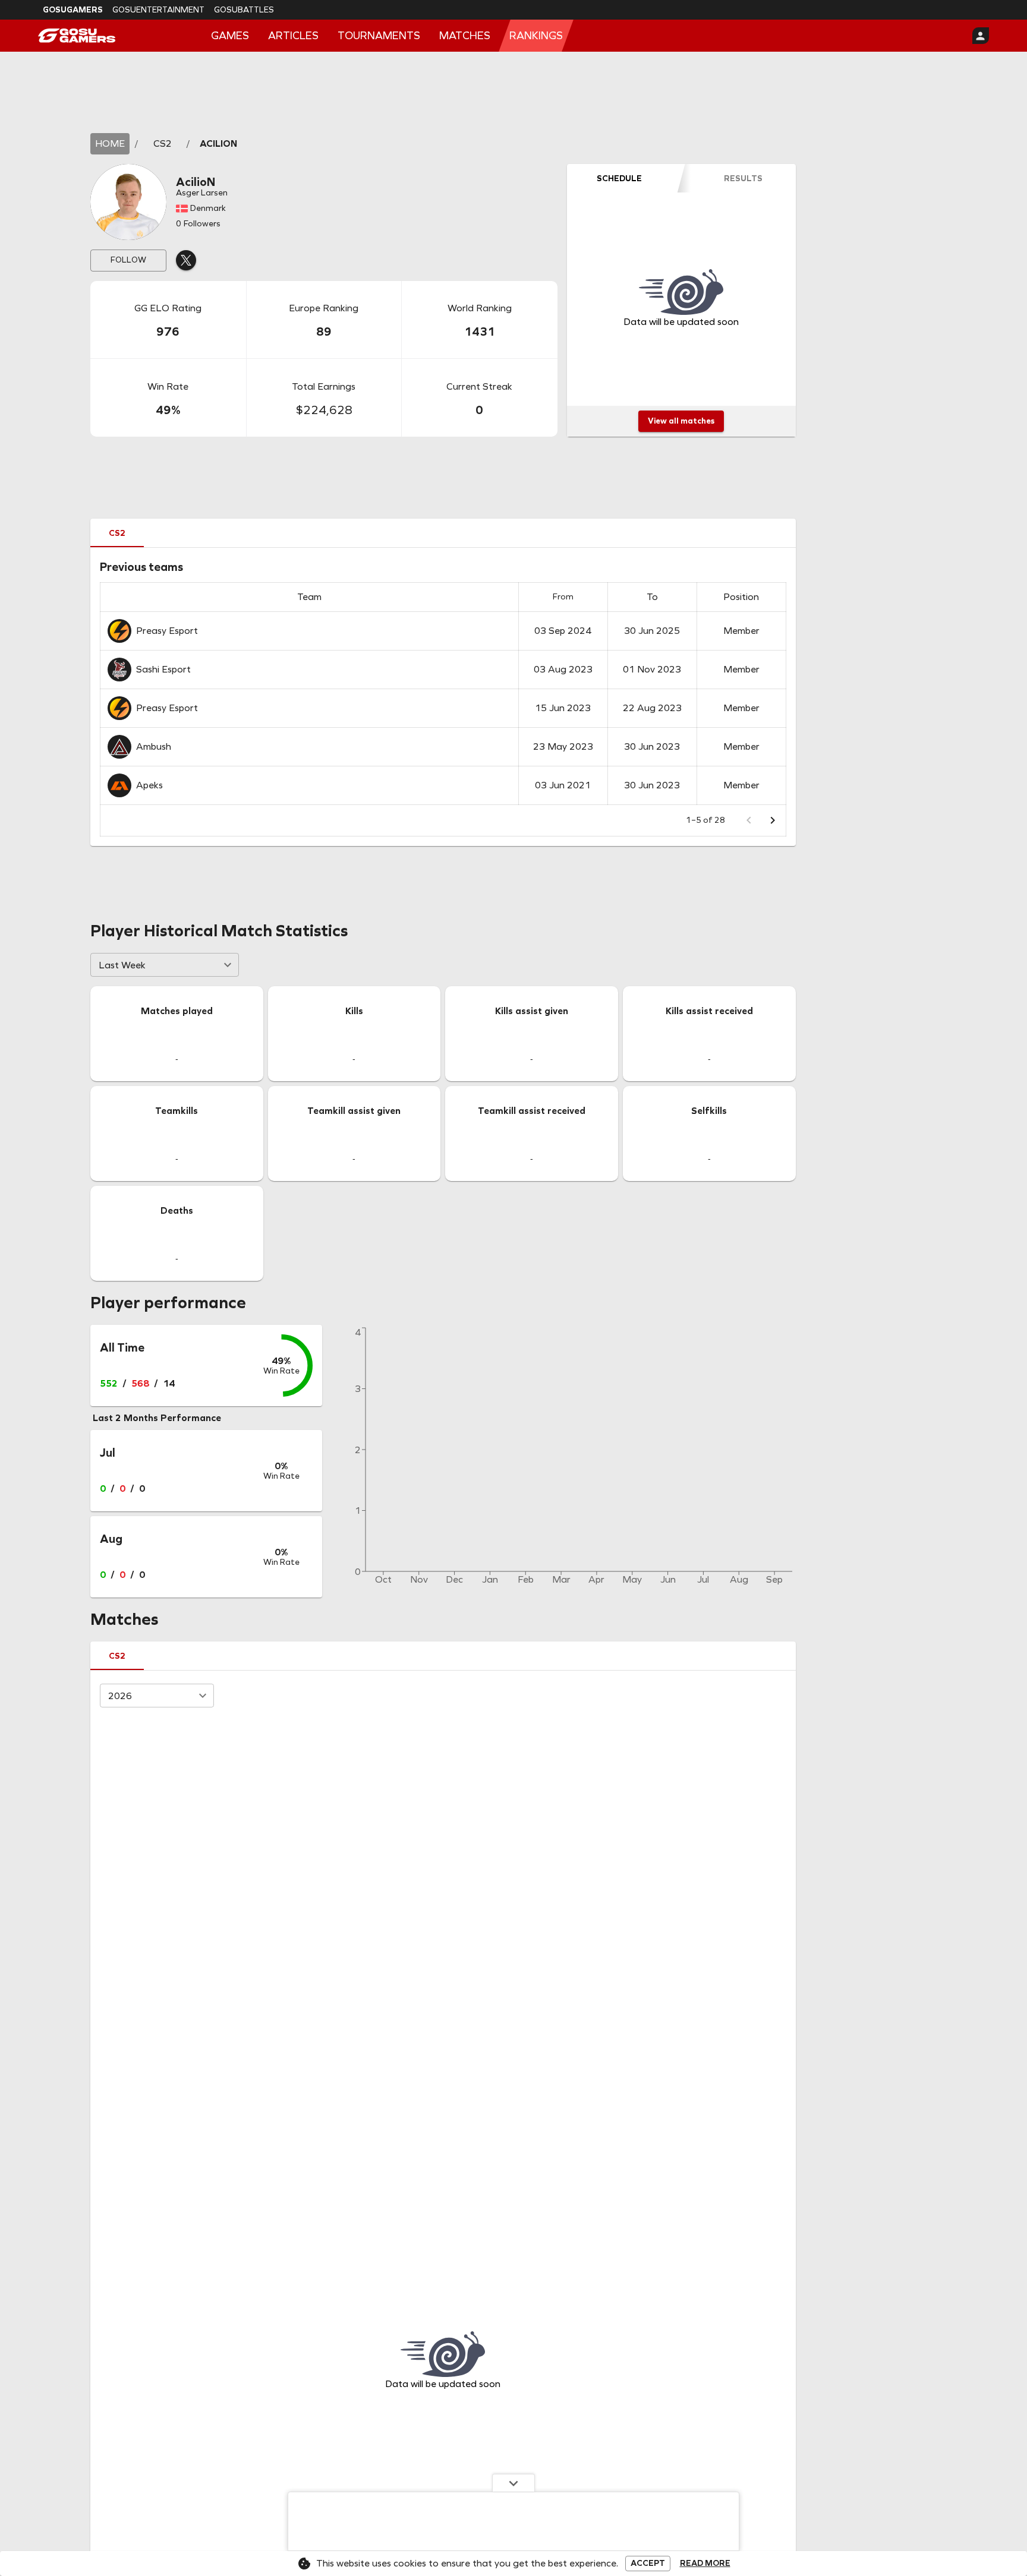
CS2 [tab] (117, 533)
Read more (705, 2564)
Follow (128, 260)
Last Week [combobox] (122, 965)
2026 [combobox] (120, 1696)
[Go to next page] (773, 820)
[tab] (619, 178)
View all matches (681, 421)
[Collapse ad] (513, 2483)
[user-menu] (981, 36)
